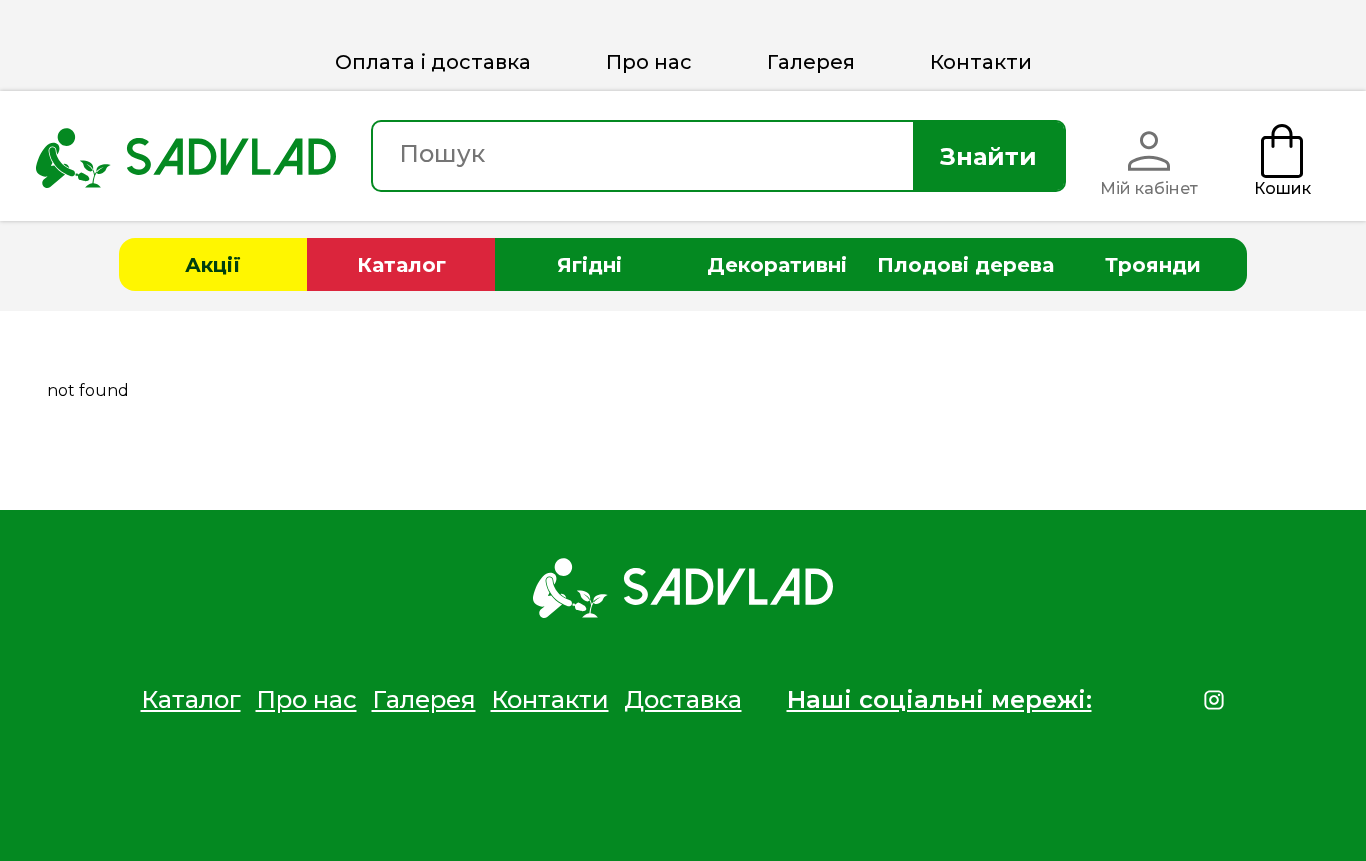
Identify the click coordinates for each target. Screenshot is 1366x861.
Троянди (1153, 265)
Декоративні (777, 265)
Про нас (649, 62)
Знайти (988, 156)
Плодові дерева (965, 265)
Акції (213, 265)
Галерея (811, 62)
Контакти (981, 62)
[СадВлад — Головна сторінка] (186, 156)
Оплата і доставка (433, 62)
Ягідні (589, 265)
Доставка (683, 699)
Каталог (401, 265)
